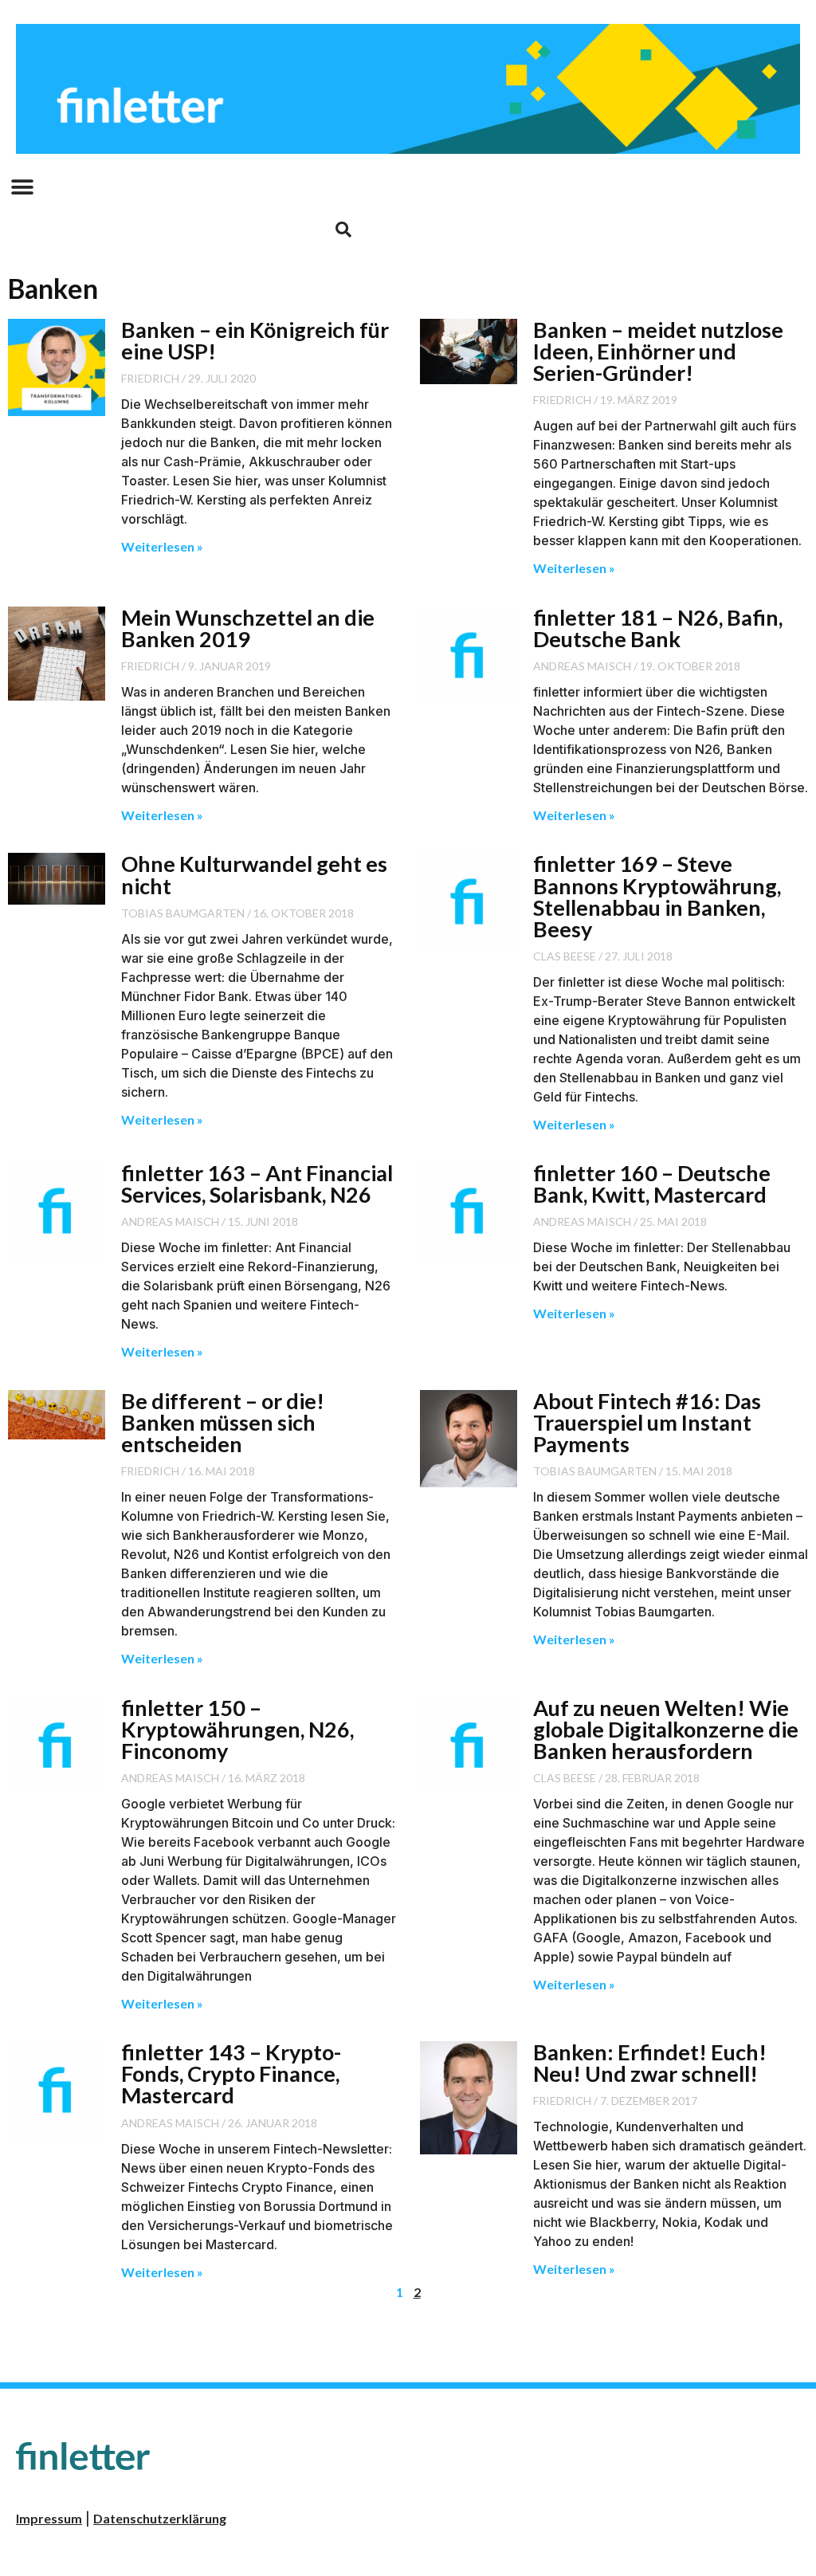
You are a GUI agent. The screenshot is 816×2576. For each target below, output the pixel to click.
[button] (22, 188)
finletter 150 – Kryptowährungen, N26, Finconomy (237, 1729)
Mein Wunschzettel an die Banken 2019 (248, 628)
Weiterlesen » (162, 546)
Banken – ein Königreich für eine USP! (255, 340)
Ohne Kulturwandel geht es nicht (254, 874)
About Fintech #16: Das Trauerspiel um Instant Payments (647, 1422)
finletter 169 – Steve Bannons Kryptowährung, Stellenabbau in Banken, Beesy (657, 896)
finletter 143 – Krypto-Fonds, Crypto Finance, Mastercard (231, 2073)
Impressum (49, 2518)
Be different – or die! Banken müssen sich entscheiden (223, 1422)
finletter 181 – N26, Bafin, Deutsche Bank (658, 628)
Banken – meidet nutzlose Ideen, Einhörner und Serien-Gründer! (658, 351)
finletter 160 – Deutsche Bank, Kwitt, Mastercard (652, 1184)
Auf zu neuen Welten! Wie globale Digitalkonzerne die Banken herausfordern (666, 1729)
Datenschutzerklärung (160, 2518)
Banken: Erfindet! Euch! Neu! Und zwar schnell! (650, 2063)
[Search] (343, 230)
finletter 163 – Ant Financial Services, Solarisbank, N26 (257, 1184)
